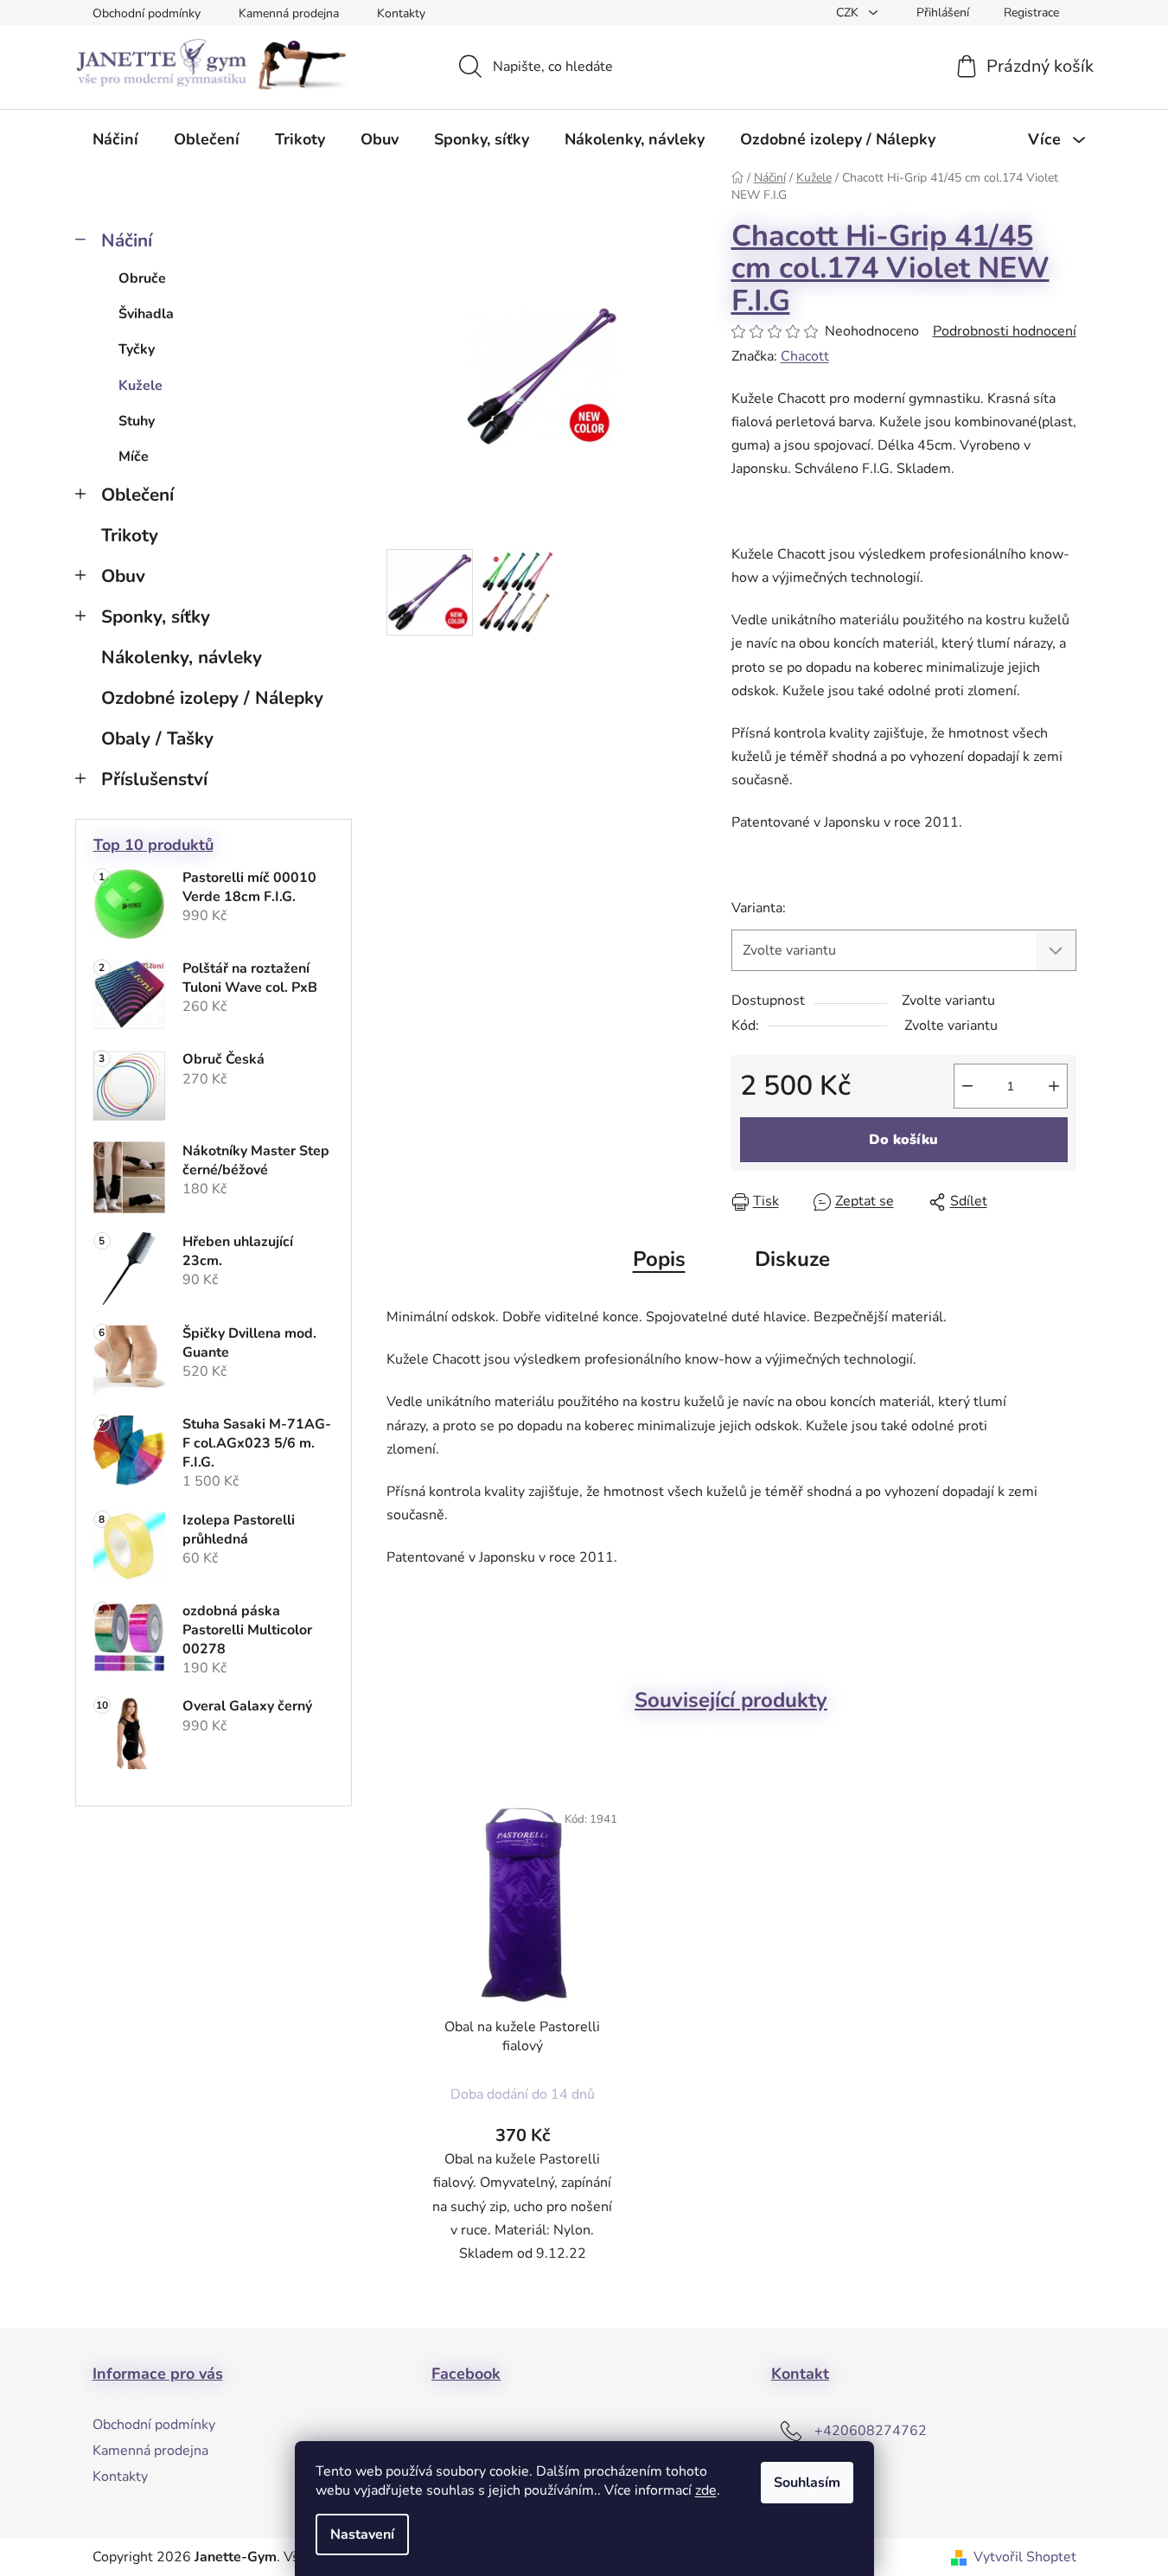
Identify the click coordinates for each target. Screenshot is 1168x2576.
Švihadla (146, 314)
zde (706, 2490)
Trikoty (130, 535)
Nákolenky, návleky (182, 657)
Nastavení (362, 2534)
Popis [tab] (659, 1259)
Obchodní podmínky (147, 13)
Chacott (805, 356)
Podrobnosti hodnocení (1005, 331)
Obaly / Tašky (157, 738)
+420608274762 (871, 2431)
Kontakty (401, 13)
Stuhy (137, 421)
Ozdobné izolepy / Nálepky (212, 698)
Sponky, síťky (156, 617)
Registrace (1031, 13)
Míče (134, 457)
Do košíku (903, 1140)
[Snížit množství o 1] (967, 1086)
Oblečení (137, 495)
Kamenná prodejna (289, 13)
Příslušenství (154, 779)
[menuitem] (115, 139)
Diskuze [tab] (792, 1259)
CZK (849, 13)
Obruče (142, 278)
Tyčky (137, 349)
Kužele (140, 386)
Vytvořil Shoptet (1025, 2557)
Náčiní (127, 240)
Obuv (123, 576)
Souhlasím (807, 2483)
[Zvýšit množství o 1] (1054, 1086)
